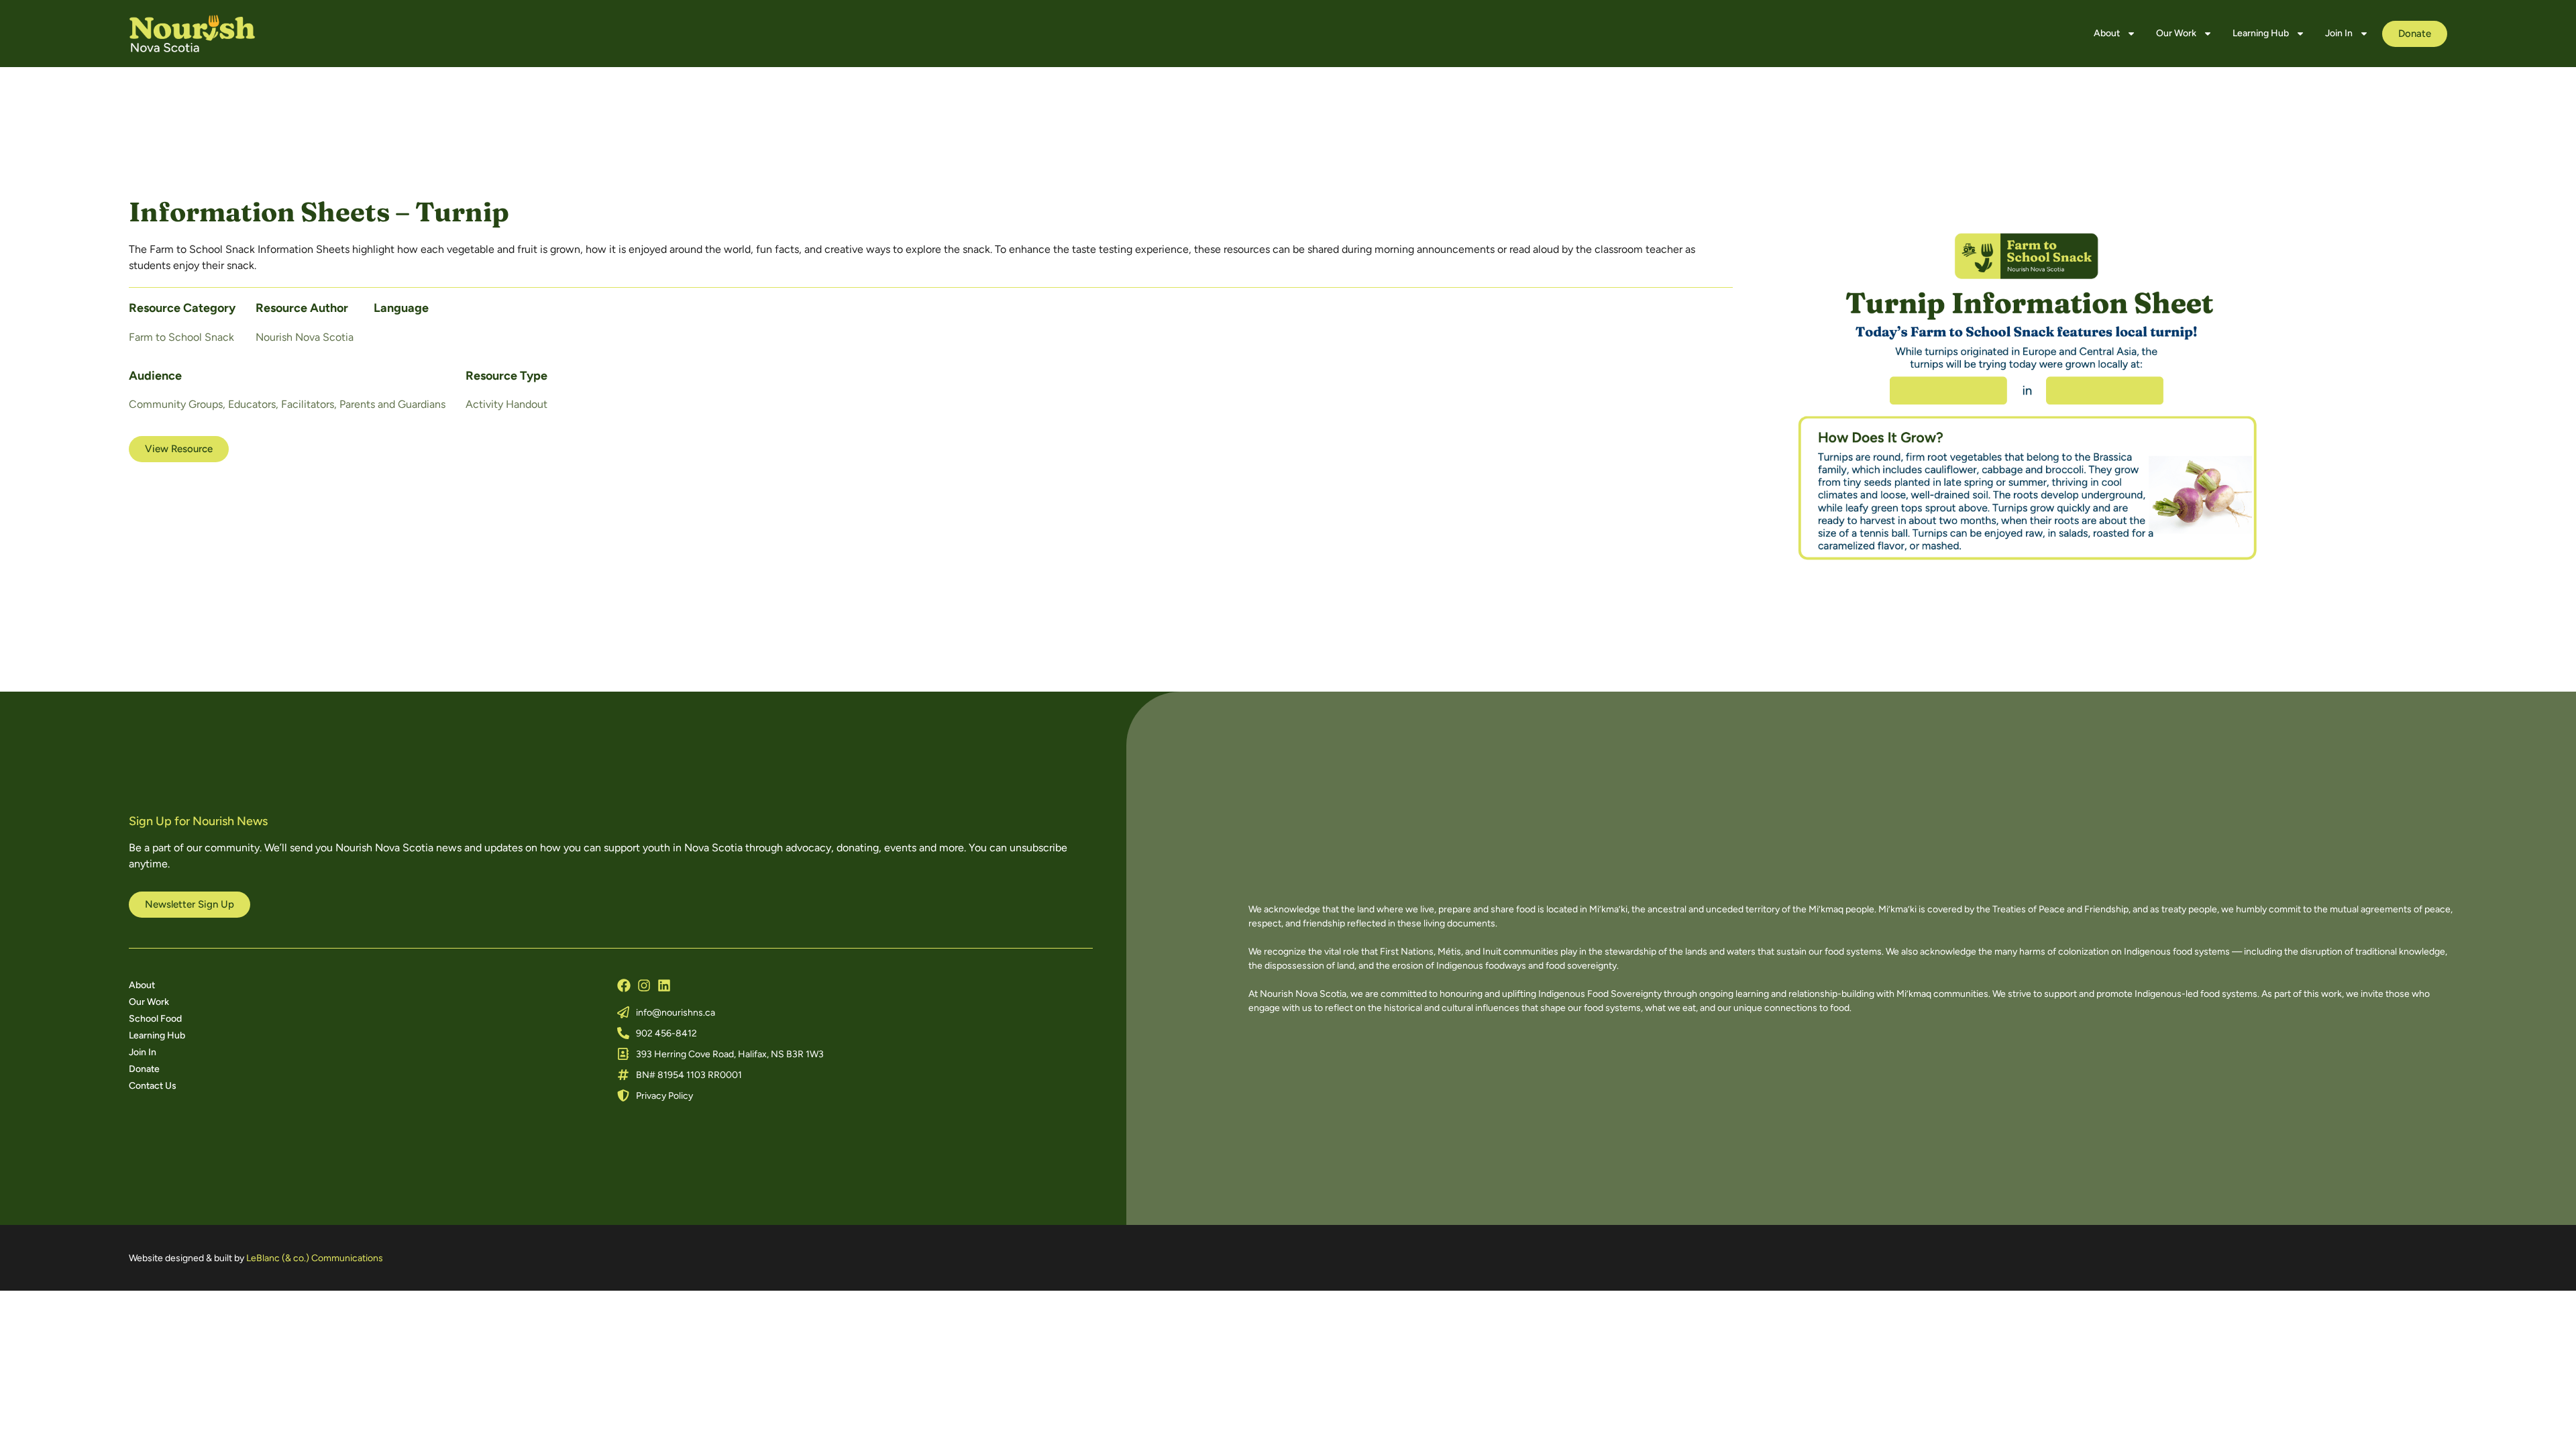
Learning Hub (2261, 33)
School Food (155, 1019)
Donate (144, 1069)
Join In (2339, 33)
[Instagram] (644, 985)
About (2107, 33)
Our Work (2176, 33)
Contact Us (153, 1086)
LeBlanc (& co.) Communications (315, 1258)
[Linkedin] (664, 985)
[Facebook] (624, 985)
